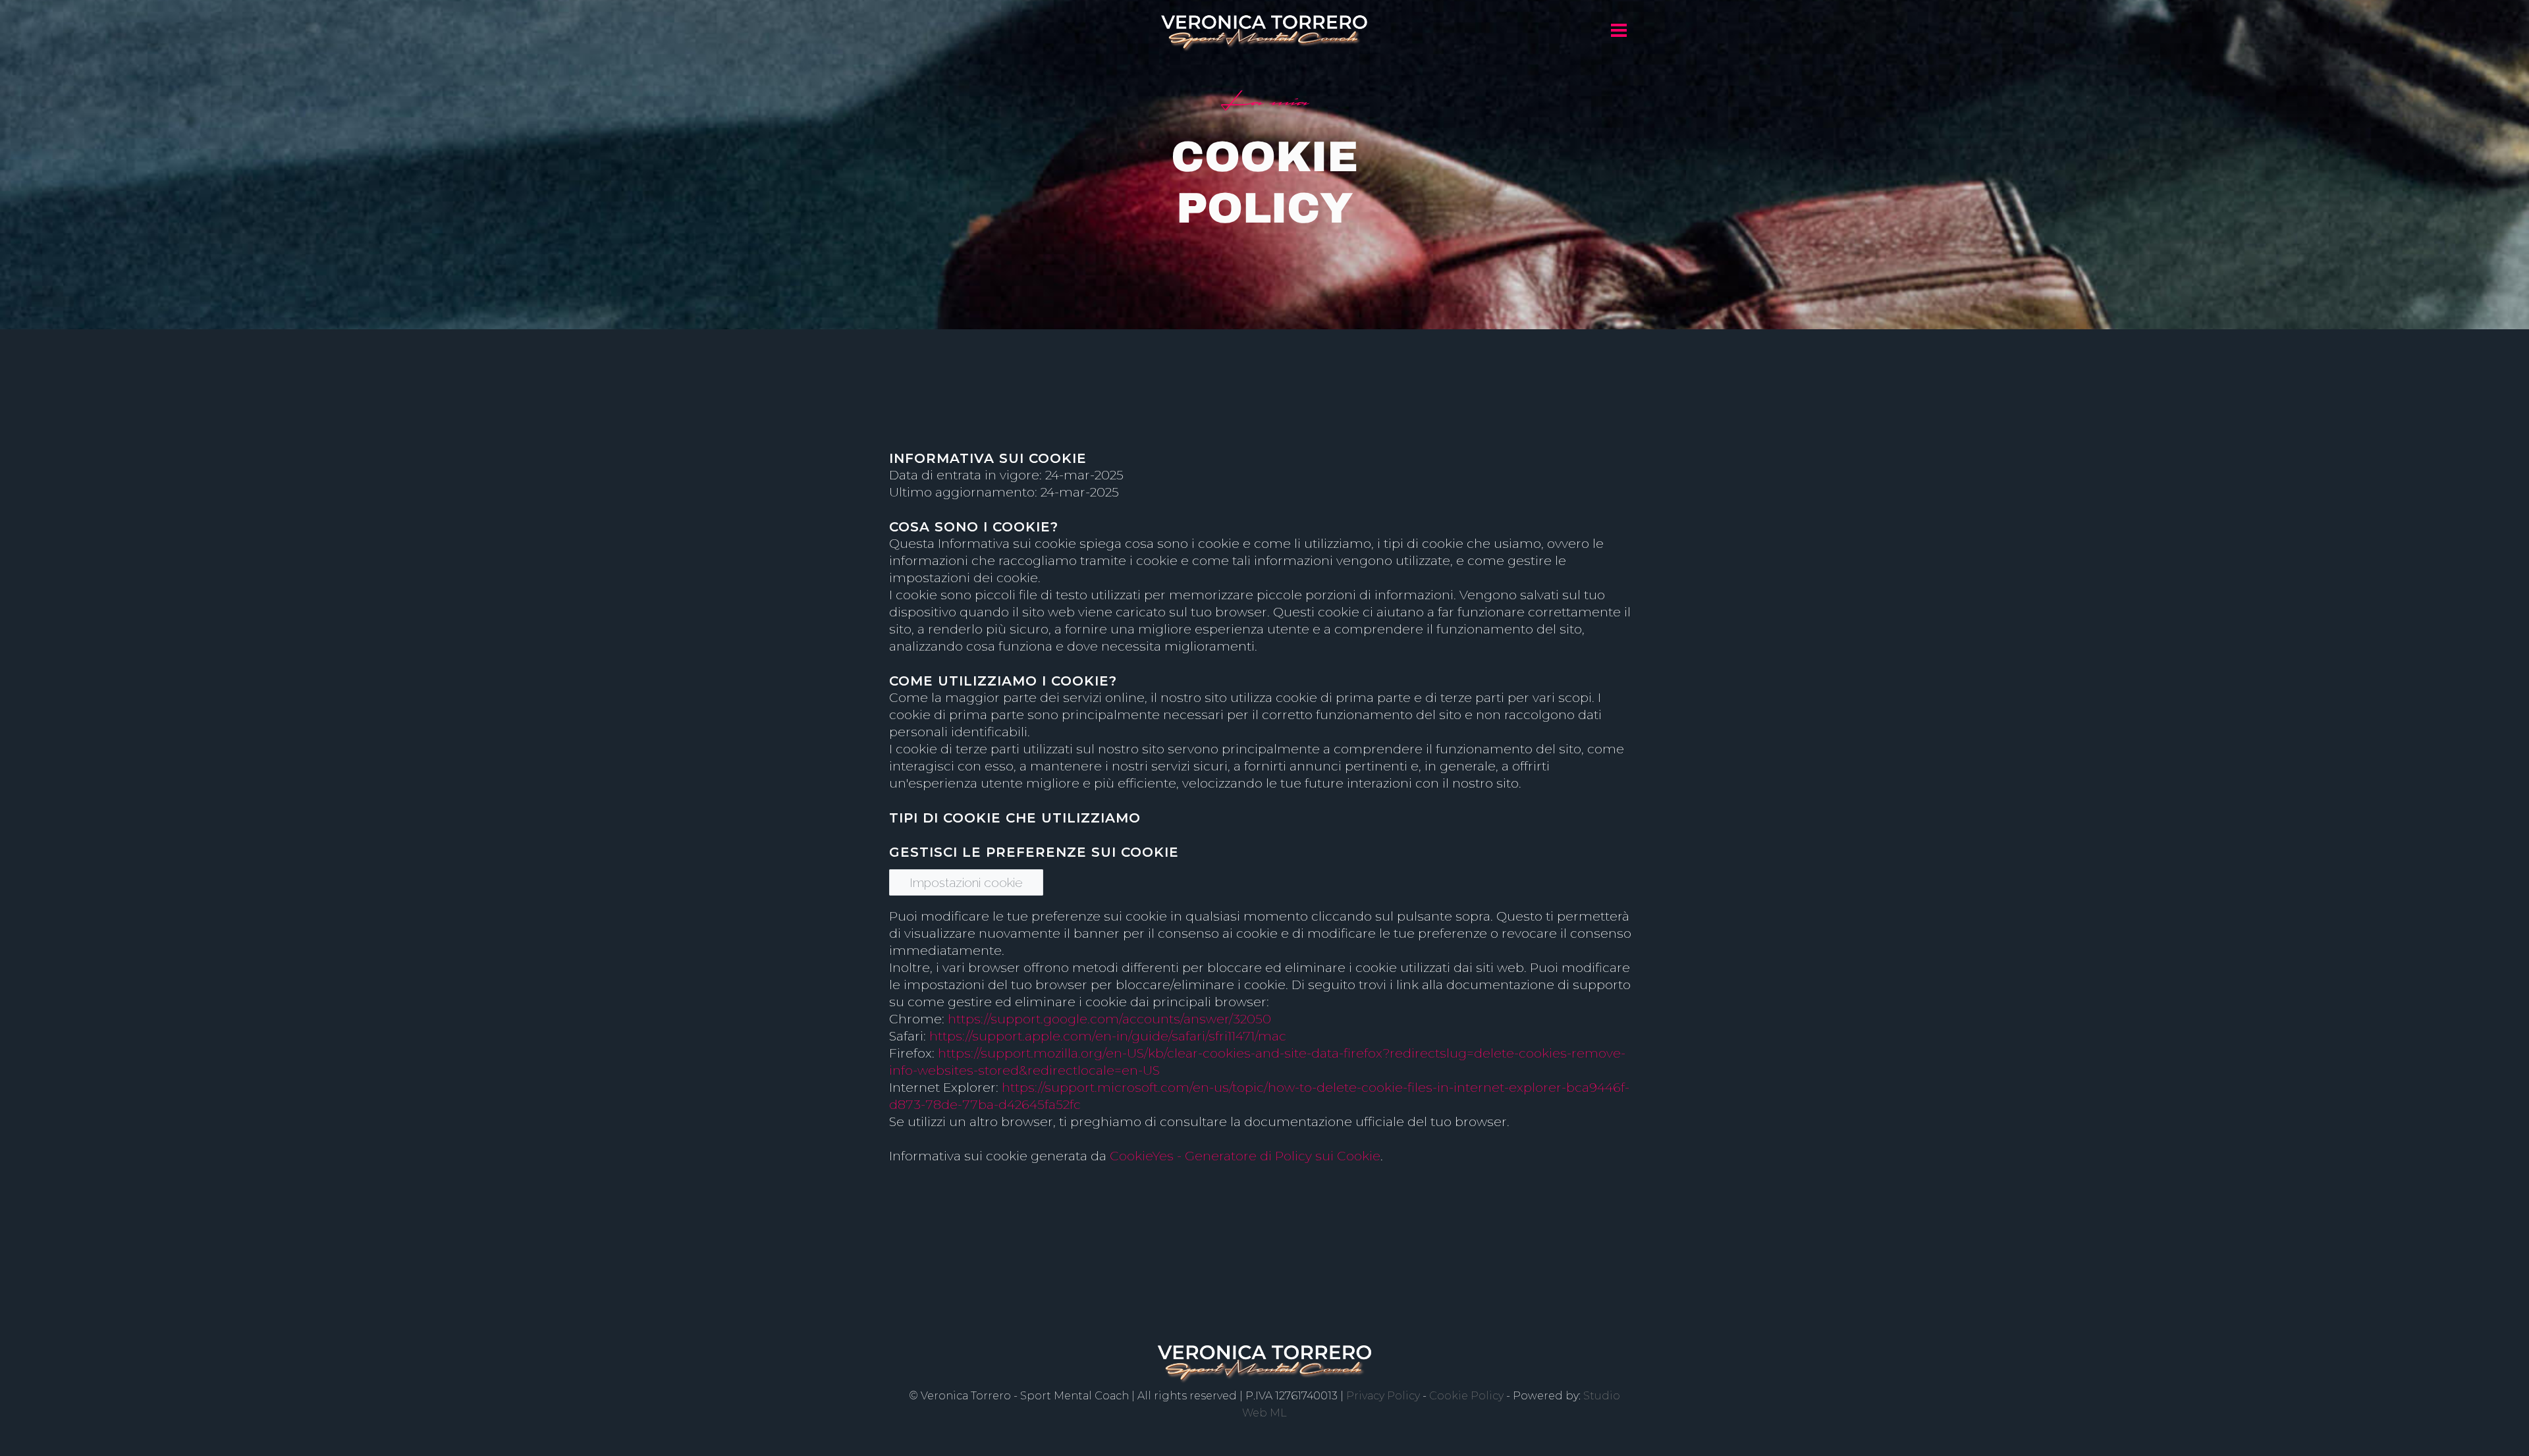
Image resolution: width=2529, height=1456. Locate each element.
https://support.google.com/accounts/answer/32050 (1109, 1019)
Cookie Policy (1466, 1396)
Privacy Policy (1383, 1396)
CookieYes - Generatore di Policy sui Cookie (1245, 1156)
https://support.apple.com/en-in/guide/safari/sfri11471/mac (1108, 1036)
